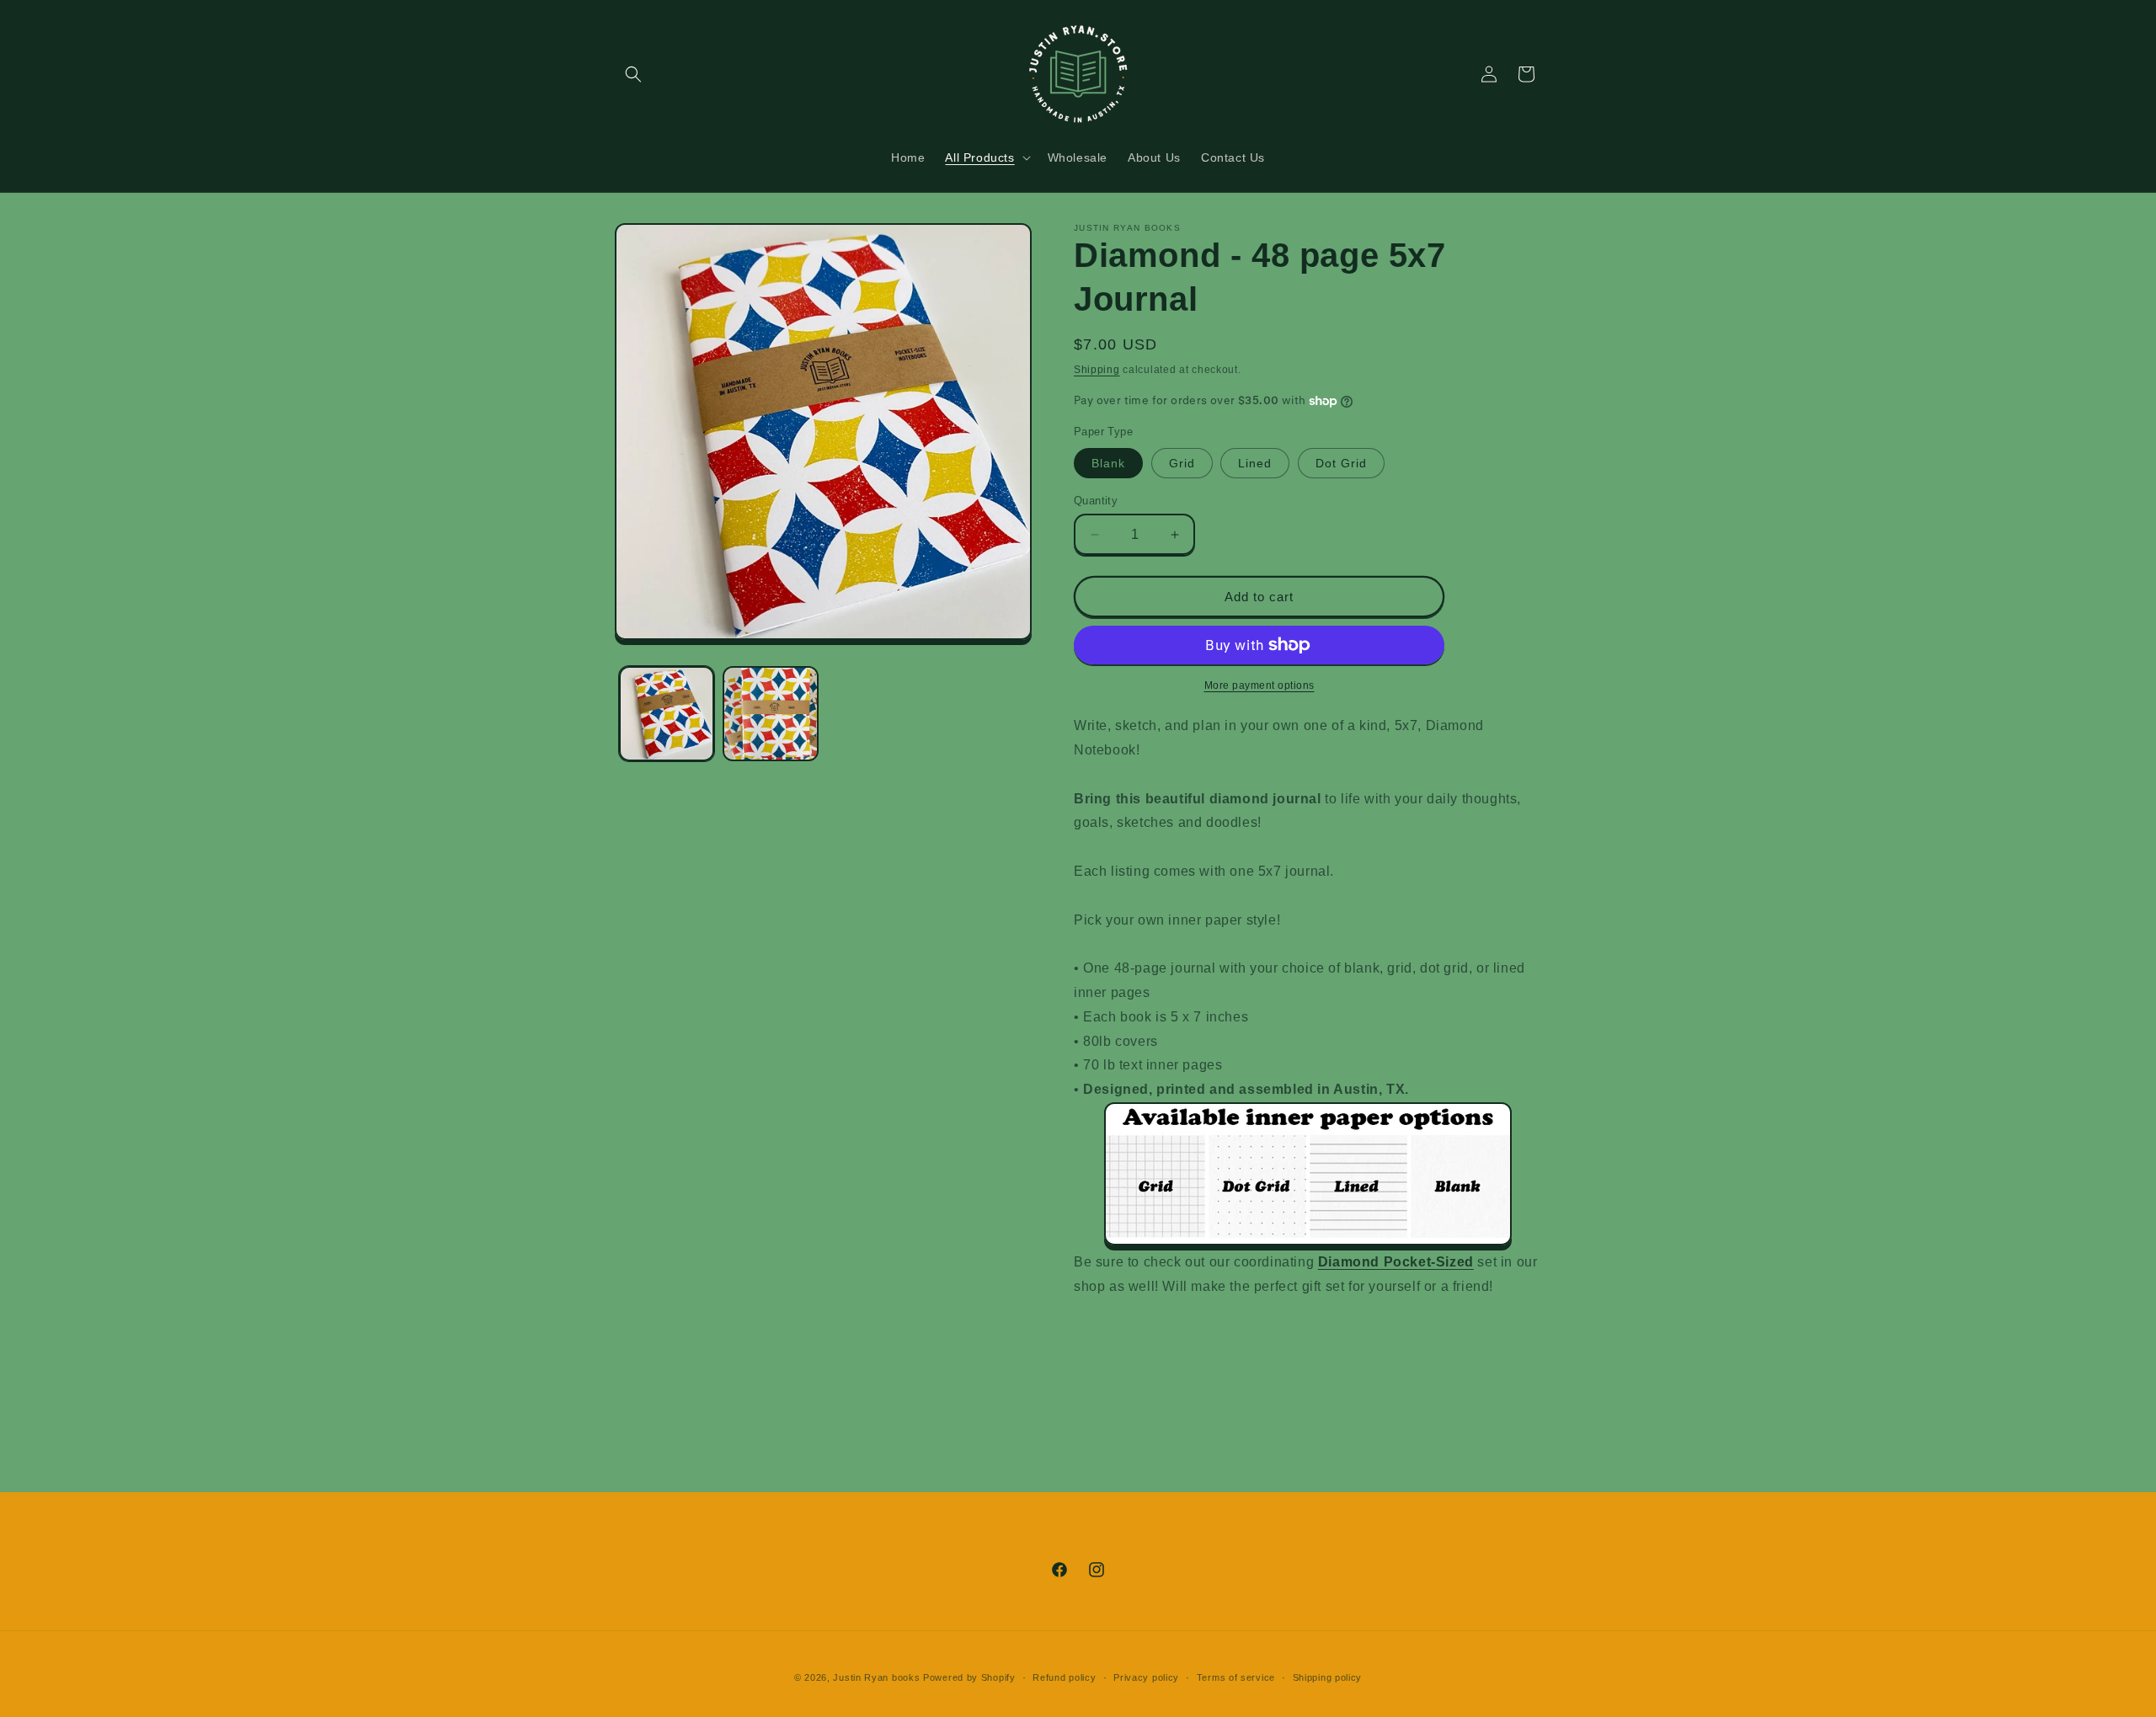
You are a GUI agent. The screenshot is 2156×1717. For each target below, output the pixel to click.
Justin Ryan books (876, 1677)
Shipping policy (1328, 1677)
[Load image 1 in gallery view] (667, 714)
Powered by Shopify (969, 1677)
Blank (1108, 463)
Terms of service (1236, 1677)
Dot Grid (1341, 463)
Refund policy (1064, 1677)
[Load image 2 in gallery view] (770, 714)
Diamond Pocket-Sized (1396, 1262)
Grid (1182, 463)
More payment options (1259, 685)
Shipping (1097, 370)
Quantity (1096, 501)
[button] (633, 74)
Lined (1255, 463)
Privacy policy (1146, 1677)
